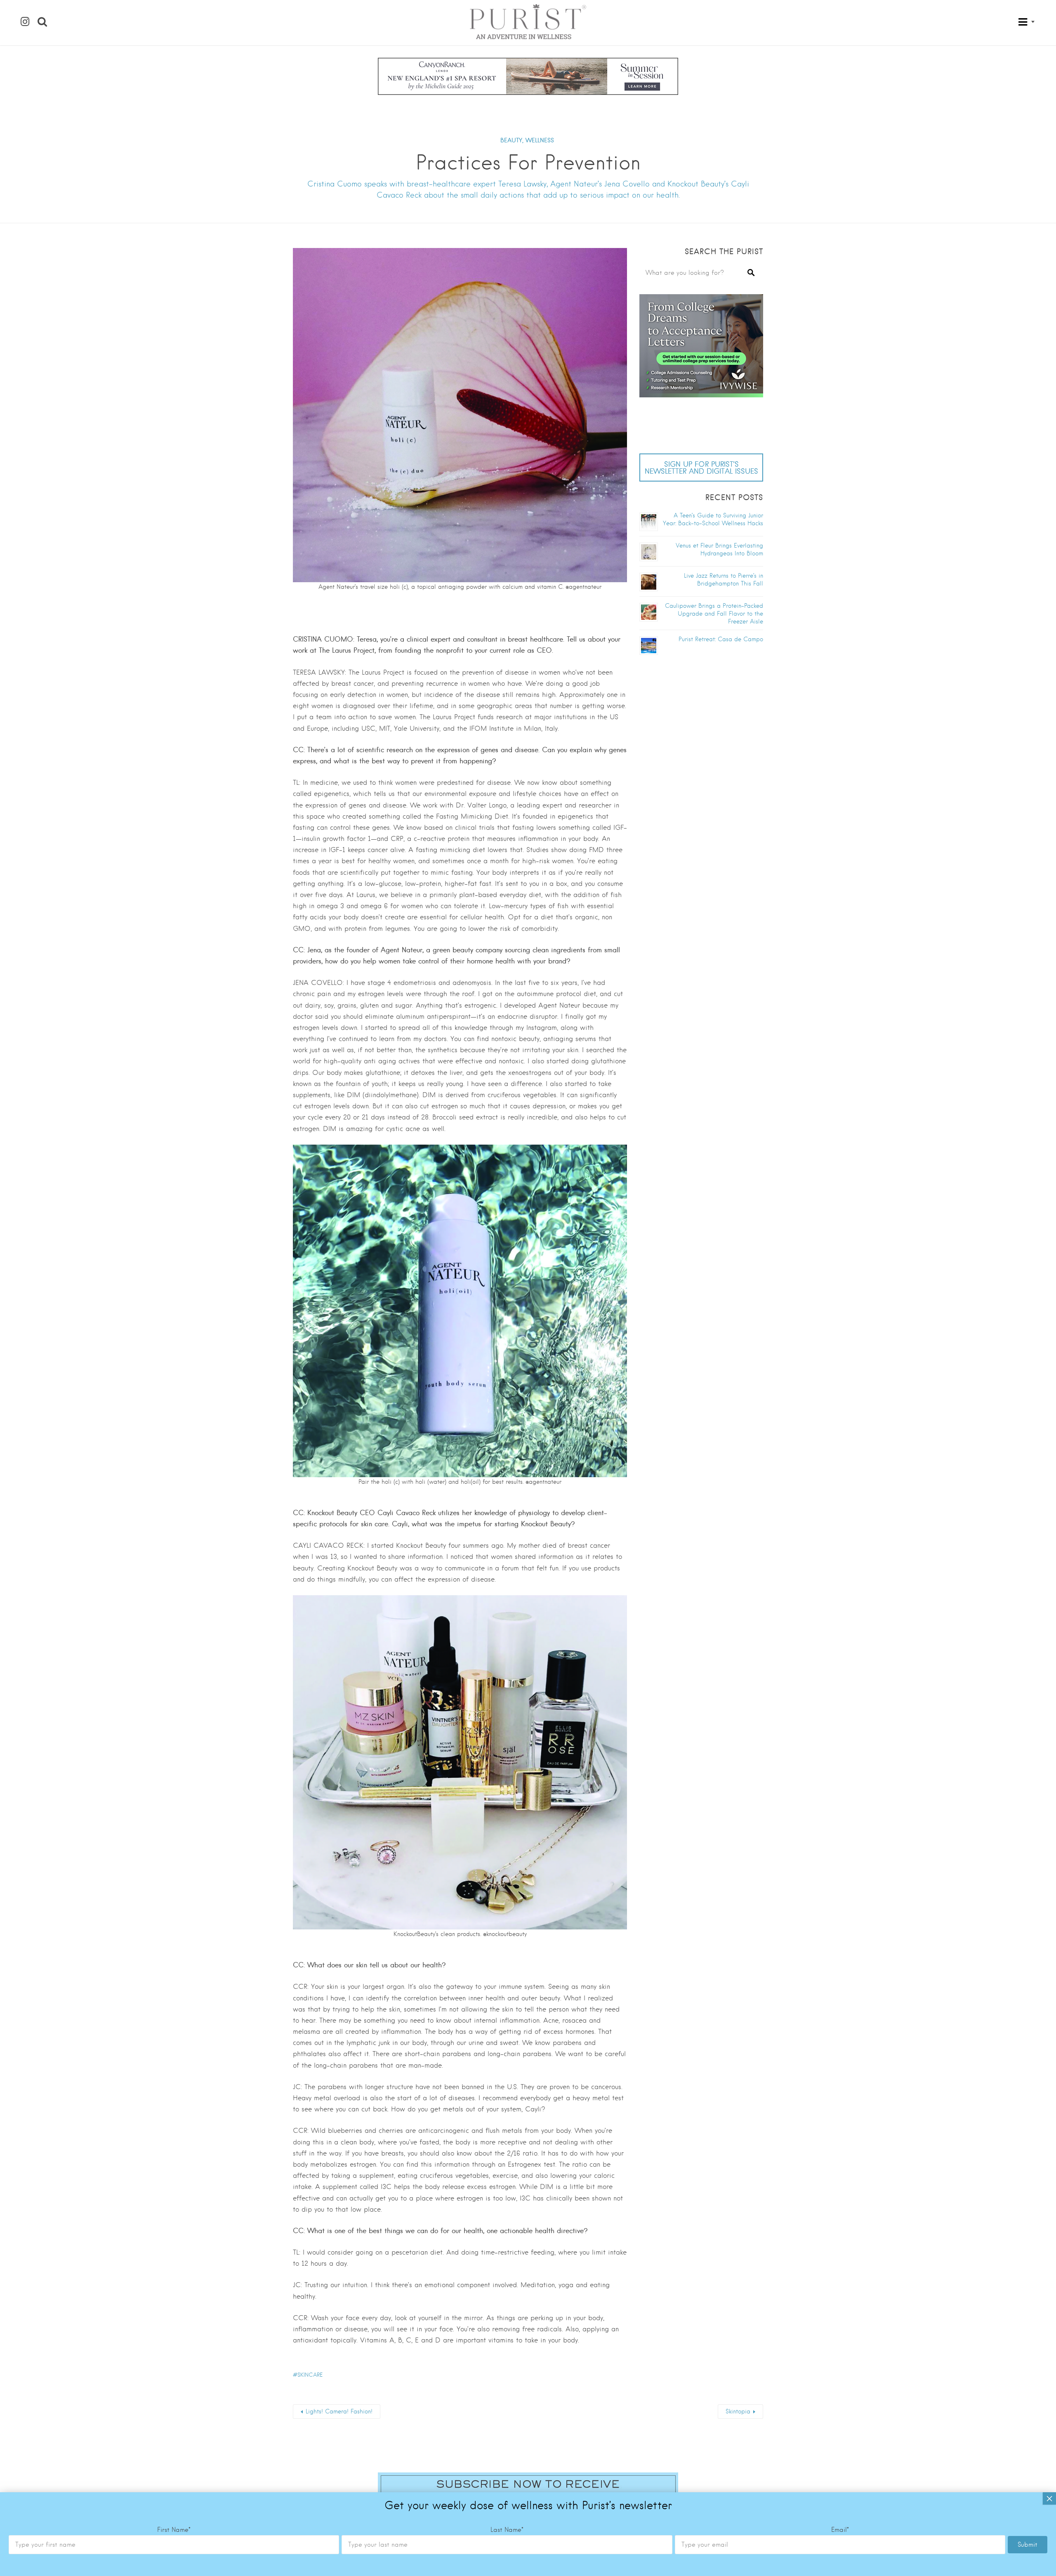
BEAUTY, (512, 140)
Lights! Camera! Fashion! (339, 2411)
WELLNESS (540, 140)
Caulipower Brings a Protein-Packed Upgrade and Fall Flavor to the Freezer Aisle (714, 614)
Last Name (507, 2530)
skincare (310, 2375)
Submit (1028, 2545)
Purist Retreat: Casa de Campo (721, 639)
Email (840, 2530)
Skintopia (738, 2411)
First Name (174, 2530)
